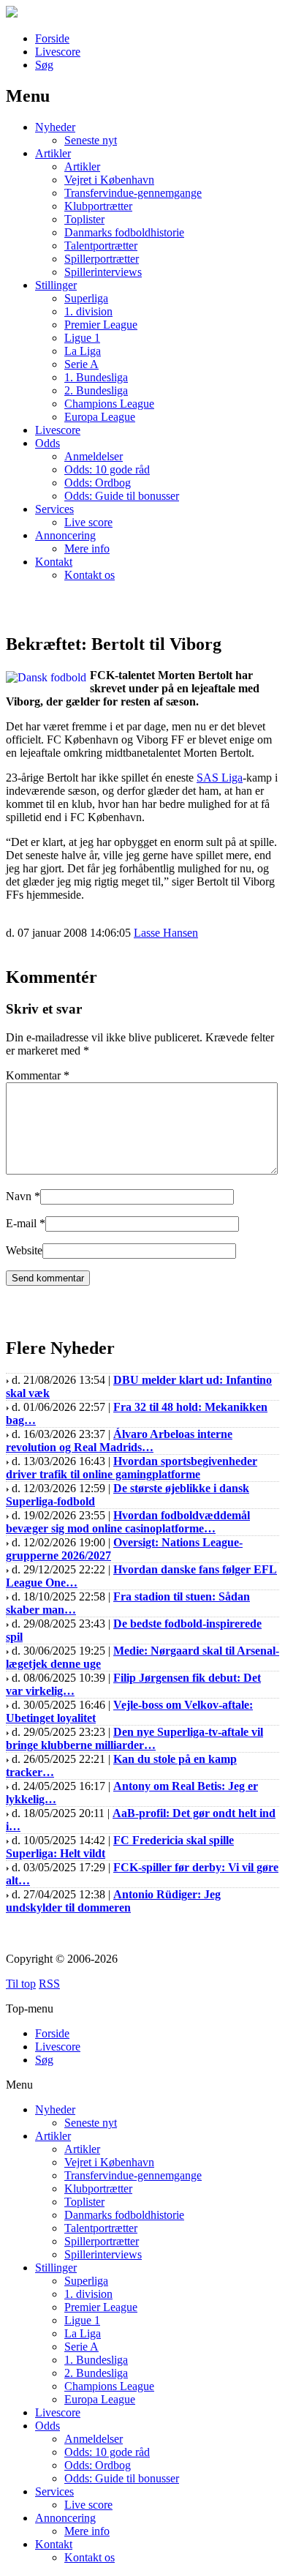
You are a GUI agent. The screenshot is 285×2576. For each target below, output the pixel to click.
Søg (44, 65)
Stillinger (56, 285)
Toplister (84, 219)
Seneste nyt (91, 140)
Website (24, 1250)
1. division (88, 311)
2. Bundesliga (96, 390)
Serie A (81, 364)
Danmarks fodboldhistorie (124, 232)
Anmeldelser (94, 456)
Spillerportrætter (102, 259)
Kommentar (38, 1075)
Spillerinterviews (103, 272)
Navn (19, 1196)
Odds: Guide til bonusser (122, 496)
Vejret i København (109, 180)
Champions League (109, 404)
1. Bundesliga (96, 377)
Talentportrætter (101, 246)
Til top (21, 1984)
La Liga (83, 351)
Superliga (86, 298)
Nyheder (55, 127)
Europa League (100, 417)
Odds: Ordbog (98, 483)
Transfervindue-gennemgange (133, 193)
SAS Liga (220, 778)
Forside (52, 38)
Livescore (58, 52)
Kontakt (54, 562)
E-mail (21, 1223)
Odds (47, 443)
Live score (88, 522)
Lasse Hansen (166, 933)
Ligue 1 (82, 338)
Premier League (101, 325)
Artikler (53, 153)
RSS (49, 1984)
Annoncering (65, 535)
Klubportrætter (98, 206)
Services (54, 509)
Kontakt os (90, 575)
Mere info (87, 548)
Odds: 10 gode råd (107, 469)
